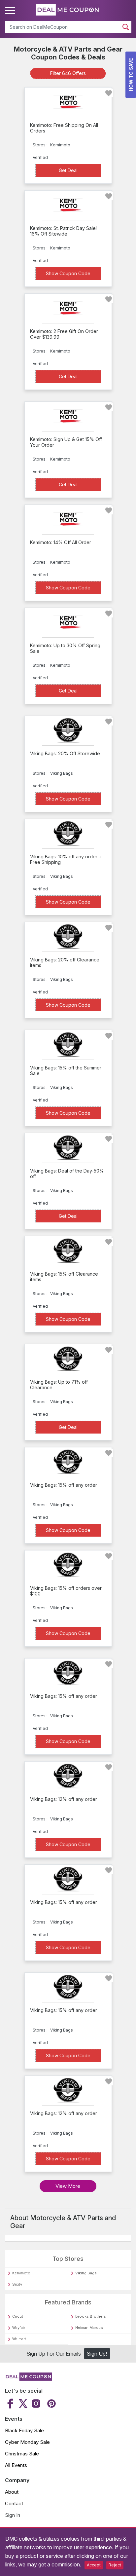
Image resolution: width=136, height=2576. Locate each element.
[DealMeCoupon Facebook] (11, 2404)
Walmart (19, 2339)
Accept (94, 2565)
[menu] (11, 11)
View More (68, 2186)
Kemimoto (21, 2273)
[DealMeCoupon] (28, 2379)
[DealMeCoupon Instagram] (36, 2404)
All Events (16, 2465)
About (12, 2492)
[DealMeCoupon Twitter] (23, 2404)
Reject (115, 2565)
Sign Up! (97, 2354)
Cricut (18, 2316)
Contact (14, 2503)
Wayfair (19, 2328)
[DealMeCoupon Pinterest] (51, 2404)
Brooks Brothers (91, 2316)
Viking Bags (86, 2273)
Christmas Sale (22, 2454)
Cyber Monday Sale (27, 2442)
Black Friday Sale (24, 2430)
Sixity (17, 2284)
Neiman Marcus (89, 2328)
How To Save (131, 75)
